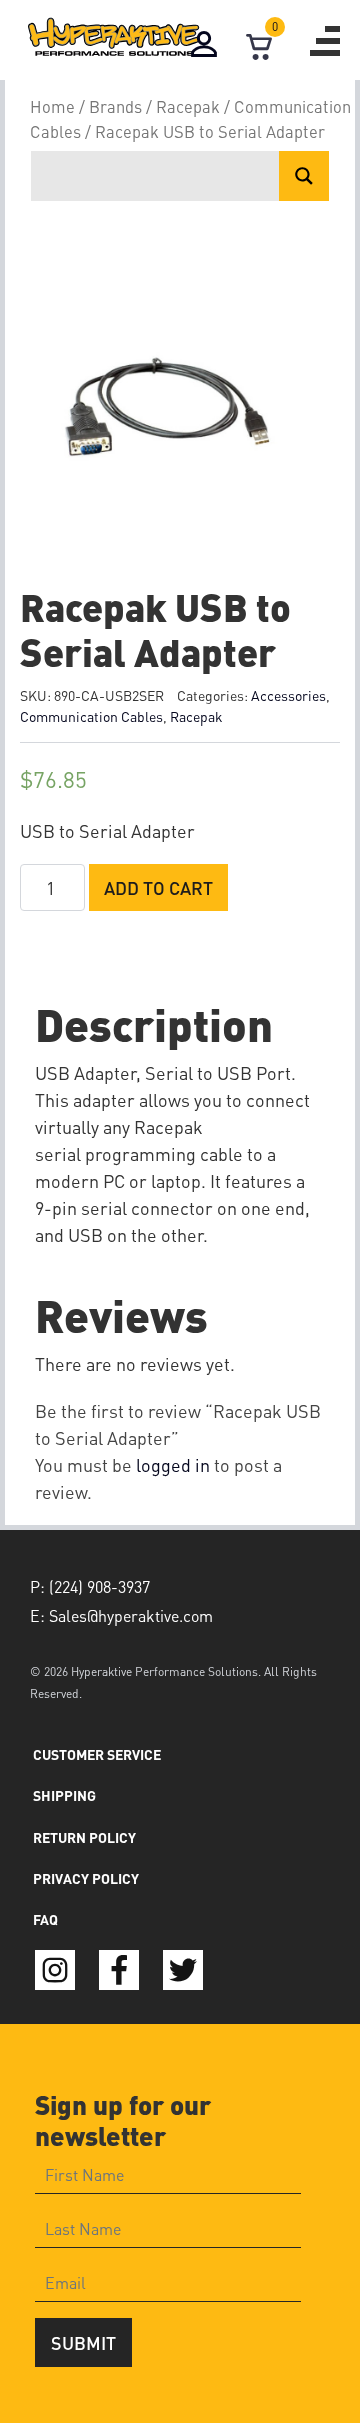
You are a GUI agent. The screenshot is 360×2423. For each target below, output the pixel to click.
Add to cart (158, 887)
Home (52, 106)
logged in (173, 1464)
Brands (115, 106)
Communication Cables (91, 716)
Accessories (288, 695)
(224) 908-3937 (99, 1586)
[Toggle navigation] (325, 41)
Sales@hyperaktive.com (131, 1615)
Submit (83, 2342)
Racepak (188, 106)
